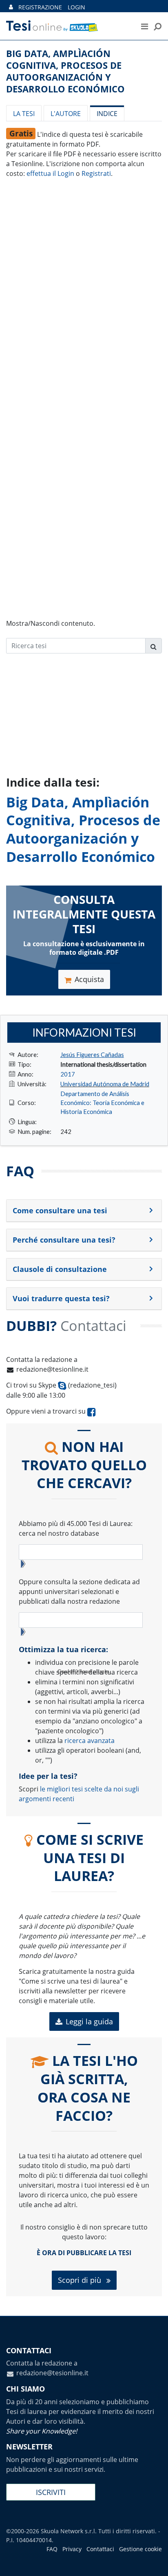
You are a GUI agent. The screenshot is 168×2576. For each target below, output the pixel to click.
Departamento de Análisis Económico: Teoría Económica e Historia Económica (102, 1103)
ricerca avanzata (90, 1741)
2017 (68, 1074)
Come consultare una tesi (60, 1210)
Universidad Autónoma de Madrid (105, 1084)
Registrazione (40, 7)
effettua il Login (50, 173)
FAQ (52, 2549)
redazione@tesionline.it (52, 1369)
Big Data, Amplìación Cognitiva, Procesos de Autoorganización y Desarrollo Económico (83, 829)
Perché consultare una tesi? (64, 1240)
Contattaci (100, 2549)
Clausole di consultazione (60, 1269)
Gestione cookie (140, 2549)
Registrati (96, 173)
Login (76, 7)
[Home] (65, 26)
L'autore (66, 114)
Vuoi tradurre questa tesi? (61, 1298)
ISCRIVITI (51, 2492)
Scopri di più (81, 2280)
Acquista (89, 979)
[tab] (84, 1211)
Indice (107, 114)
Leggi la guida (89, 2021)
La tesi (24, 114)
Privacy (72, 2549)
